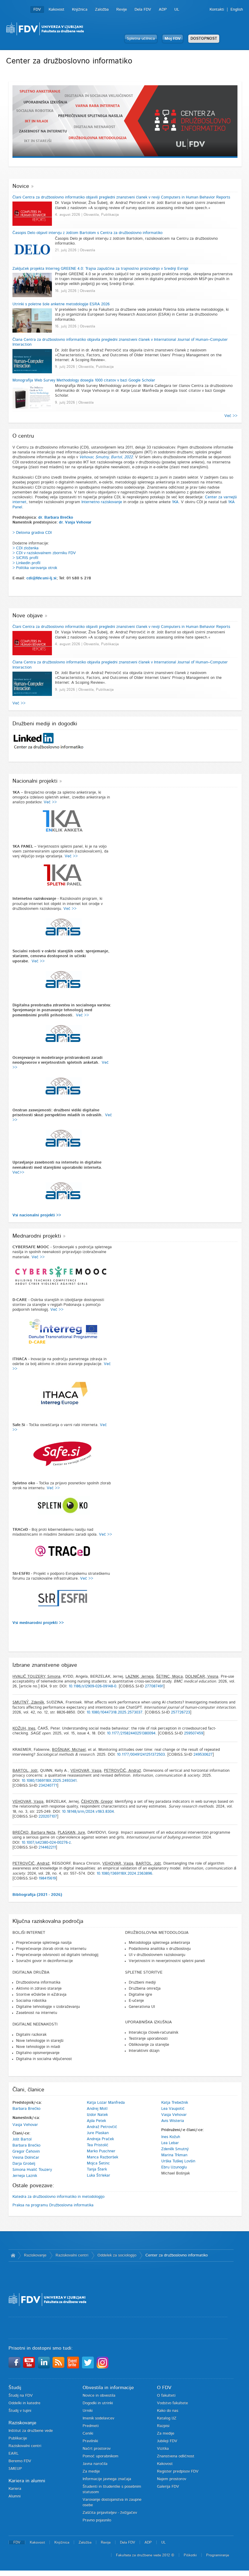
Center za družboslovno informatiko (177, 2255)
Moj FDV (173, 39)
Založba (102, 10)
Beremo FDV (20, 2461)
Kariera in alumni (27, 2481)
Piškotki (190, 2555)
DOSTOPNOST (204, 39)
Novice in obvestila (99, 2396)
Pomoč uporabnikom (101, 2456)
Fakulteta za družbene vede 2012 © (145, 2555)
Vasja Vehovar (25, 2125)
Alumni (15, 2496)
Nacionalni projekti (35, 781)
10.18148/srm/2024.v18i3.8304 (88, 1812)
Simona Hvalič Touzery (32, 2170)
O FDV (164, 2388)
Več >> (231, 416)
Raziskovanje (35, 2255)
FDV (37, 10)
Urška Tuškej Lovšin (178, 2161)
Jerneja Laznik (25, 2176)
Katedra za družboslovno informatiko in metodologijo (58, 2197)
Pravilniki (90, 2441)
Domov (13, 2256)
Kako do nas (168, 2411)
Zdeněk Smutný (175, 2149)
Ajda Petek (96, 2121)
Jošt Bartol (22, 2139)
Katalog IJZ (167, 2418)
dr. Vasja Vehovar (75, 522)
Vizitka (163, 2449)
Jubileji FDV (167, 2441)
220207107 (48, 1817)
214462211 (47, 1847)
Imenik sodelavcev (98, 2418)
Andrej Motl (97, 2109)
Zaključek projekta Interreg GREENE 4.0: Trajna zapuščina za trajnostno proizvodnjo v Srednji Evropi (100, 269)
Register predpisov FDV (178, 2471)
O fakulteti (166, 2396)
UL (177, 10)
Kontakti (217, 10)
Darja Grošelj (24, 2164)
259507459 (194, 1733)
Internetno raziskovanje (102, 502)
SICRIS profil (27, 558)
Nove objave (28, 616)
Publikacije (18, 2438)
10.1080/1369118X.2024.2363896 (124, 1874)
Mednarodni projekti (37, 1236)
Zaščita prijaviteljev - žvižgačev (110, 2513)
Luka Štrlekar (99, 2176)
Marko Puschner (101, 2151)
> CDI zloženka (26, 548)
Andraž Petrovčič (102, 2127)
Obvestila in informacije (108, 2388)
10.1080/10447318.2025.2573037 (114, 1712)
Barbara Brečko (26, 2109)
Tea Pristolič (98, 2145)
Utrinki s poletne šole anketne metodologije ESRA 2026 (61, 304)
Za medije (91, 2471)
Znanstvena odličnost (176, 2456)
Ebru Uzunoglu (174, 2167)
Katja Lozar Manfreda (106, 2103)
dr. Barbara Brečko (56, 518)
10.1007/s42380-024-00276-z (46, 1843)
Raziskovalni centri (72, 2255)
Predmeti (91, 2426)
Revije (122, 10)
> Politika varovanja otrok (35, 568)
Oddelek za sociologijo (117, 2255)
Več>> (18, 1173)
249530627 (203, 1755)
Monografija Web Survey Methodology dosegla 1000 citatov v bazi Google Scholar (84, 380)
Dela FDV (143, 10)
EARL (14, 2454)
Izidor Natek (97, 2115)
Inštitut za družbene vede (31, 2431)
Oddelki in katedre (24, 2403)
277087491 (154, 1686)
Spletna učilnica (141, 39)
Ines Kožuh (171, 2137)
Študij (15, 2388)
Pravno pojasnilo (97, 2520)
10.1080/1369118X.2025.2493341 (49, 1781)
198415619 (47, 1878)
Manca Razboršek (102, 2157)
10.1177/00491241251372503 (141, 1755)
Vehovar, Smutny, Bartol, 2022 (106, 457)
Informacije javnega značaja (107, 2479)
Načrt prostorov (97, 2449)
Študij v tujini (20, 2411)
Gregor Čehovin (26, 2152)
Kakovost (56, 10)
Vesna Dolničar (26, 2158)
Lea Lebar (170, 2143)
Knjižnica (80, 10)
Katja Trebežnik (175, 2103)
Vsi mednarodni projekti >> (38, 1623)
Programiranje (218, 2555)
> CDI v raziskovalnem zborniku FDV (44, 553)
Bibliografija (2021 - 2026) (37, 1895)
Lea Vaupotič (173, 2109)
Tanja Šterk (97, 2169)
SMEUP (15, 2469)
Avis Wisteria (173, 2121)
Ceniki (88, 2434)
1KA (175, 502)
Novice (21, 186)
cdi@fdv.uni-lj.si (41, 578)
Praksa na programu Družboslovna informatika (53, 2205)
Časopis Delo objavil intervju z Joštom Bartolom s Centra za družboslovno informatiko (87, 233)
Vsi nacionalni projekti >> (37, 1215)
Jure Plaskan (98, 2133)
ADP (163, 10)
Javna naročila (95, 2464)
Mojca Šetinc (98, 2163)
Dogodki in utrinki (98, 2403)
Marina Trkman (174, 2155)
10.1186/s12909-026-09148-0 (92, 1686)
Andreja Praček (100, 2139)
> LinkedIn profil (26, 563)
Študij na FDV (21, 2396)
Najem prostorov (172, 2479)
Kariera (15, 2489)
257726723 (181, 1712)
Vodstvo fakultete (172, 2403)
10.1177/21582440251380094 (131, 1733)
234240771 (48, 1786)
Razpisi (163, 2426)
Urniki (88, 2411)
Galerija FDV (168, 2487)
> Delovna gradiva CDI (32, 533)
